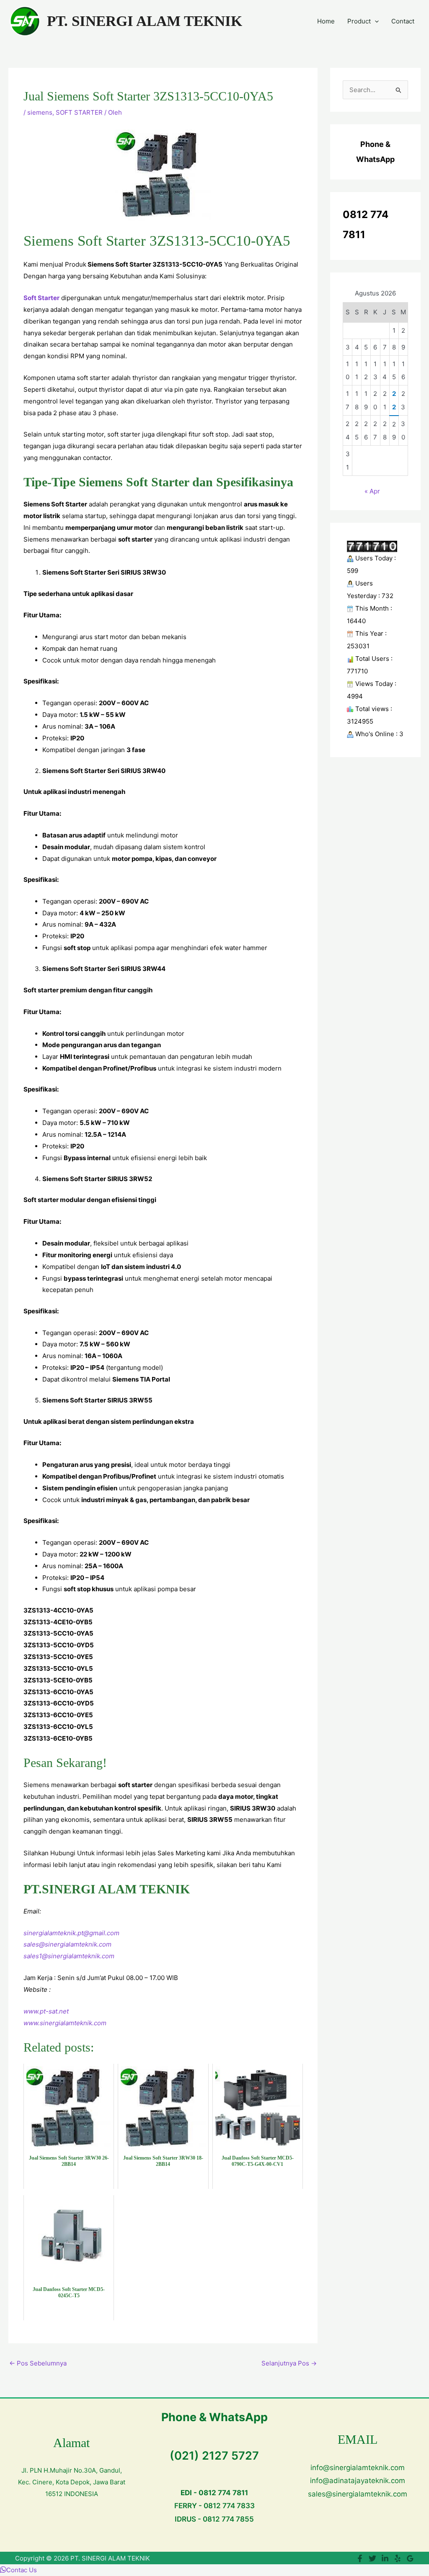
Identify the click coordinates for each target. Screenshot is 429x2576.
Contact (403, 21)
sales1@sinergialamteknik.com (69, 1956)
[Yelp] (398, 2558)
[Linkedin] (385, 2558)
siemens (40, 112)
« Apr (372, 491)
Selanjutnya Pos (289, 2363)
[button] (375, 21)
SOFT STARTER (79, 112)
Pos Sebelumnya (38, 2363)
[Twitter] (372, 2558)
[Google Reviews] (410, 2558)
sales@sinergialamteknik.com (67, 1944)
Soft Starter (41, 298)
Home (326, 21)
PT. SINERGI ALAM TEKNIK (145, 21)
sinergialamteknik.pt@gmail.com (71, 1933)
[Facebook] (360, 2558)
